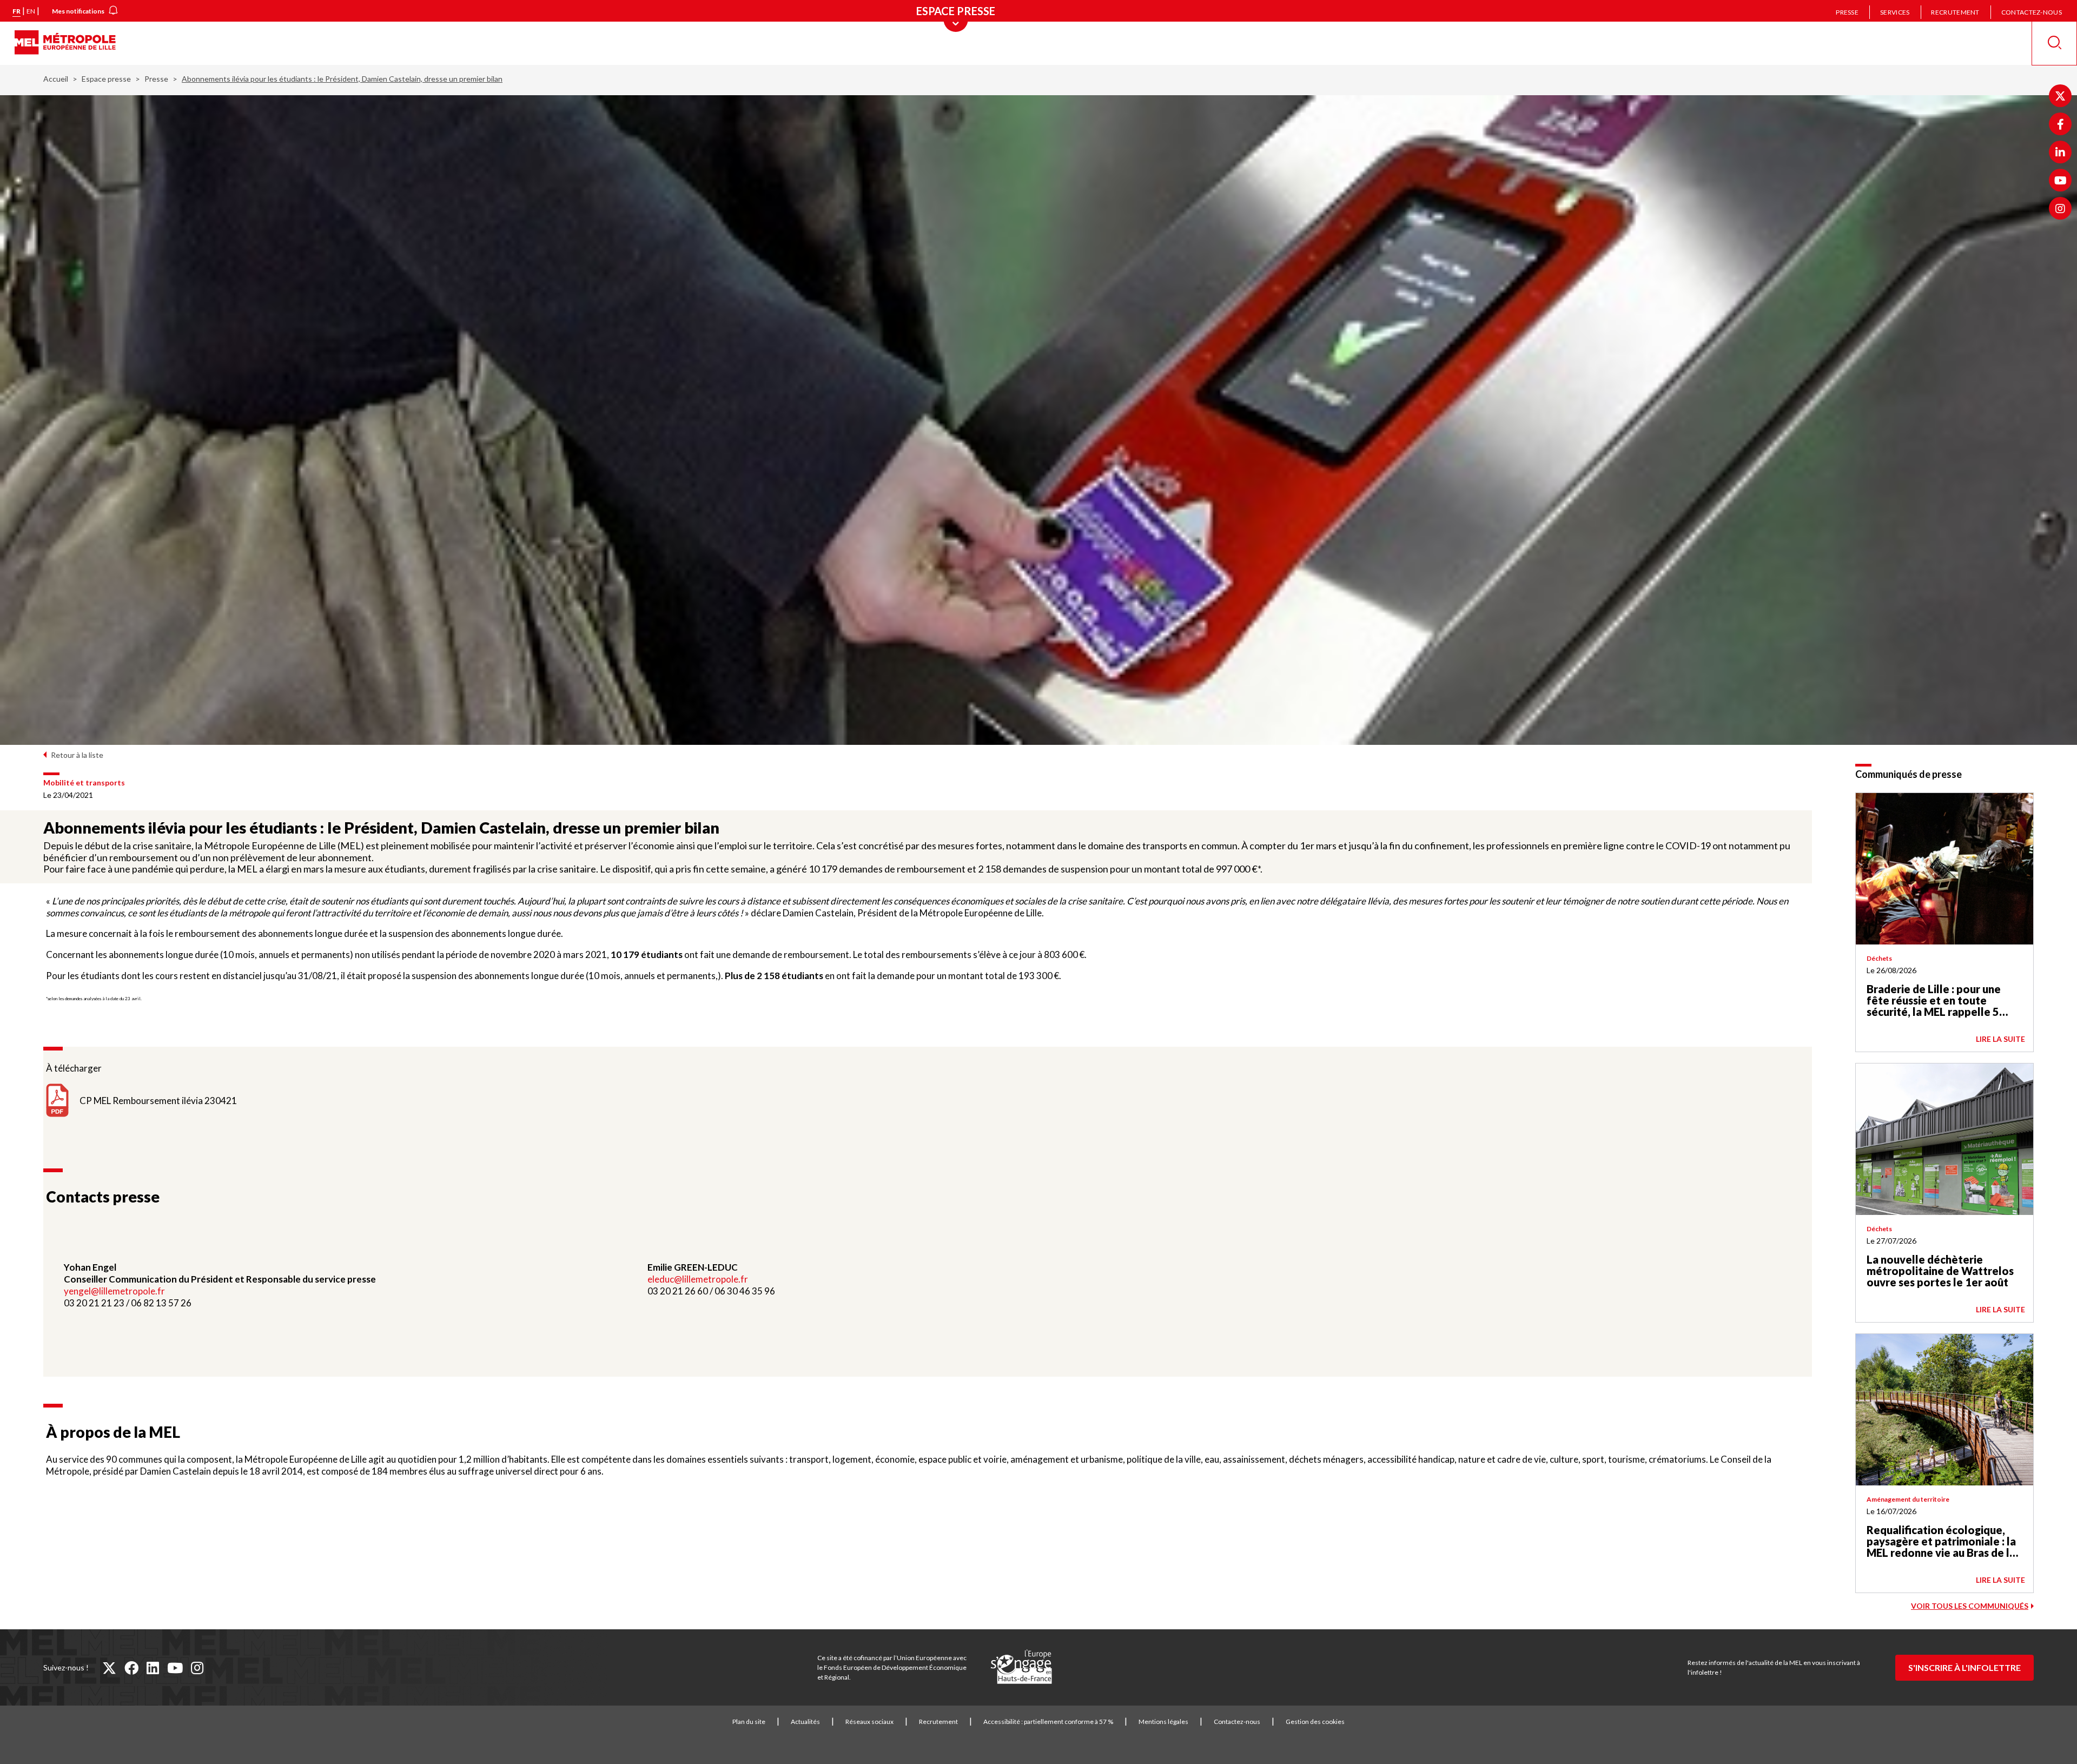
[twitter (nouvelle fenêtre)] (109, 1668)
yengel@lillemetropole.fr (114, 1291)
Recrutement (1955, 12)
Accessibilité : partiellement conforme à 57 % (1048, 1722)
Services (1895, 12)
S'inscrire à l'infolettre (1964, 1667)
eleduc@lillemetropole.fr (698, 1279)
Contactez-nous (2032, 12)
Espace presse (106, 79)
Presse (1847, 12)
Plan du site (749, 1722)
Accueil (56, 79)
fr (16, 11)
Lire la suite (2000, 1039)
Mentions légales (1163, 1722)
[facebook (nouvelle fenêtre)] (131, 1668)
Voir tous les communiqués (1970, 1606)
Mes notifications (78, 11)
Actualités (805, 1722)
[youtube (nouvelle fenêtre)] (175, 1668)
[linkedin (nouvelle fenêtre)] (153, 1668)
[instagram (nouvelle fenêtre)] (197, 1668)
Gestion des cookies (1315, 1722)
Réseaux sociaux (869, 1722)
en (31, 11)
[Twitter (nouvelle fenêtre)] (2060, 96)
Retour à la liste (77, 755)
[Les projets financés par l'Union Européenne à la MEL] (1021, 1667)
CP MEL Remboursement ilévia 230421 (158, 1101)
